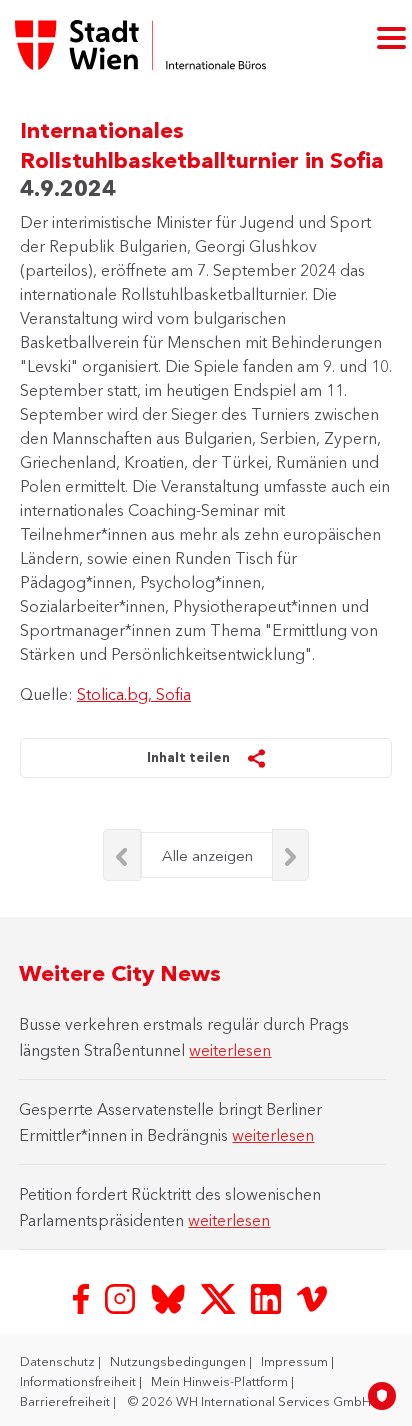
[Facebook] (83, 1297)
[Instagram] (122, 1297)
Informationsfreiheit (79, 1381)
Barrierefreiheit (66, 1401)
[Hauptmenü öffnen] (391, 36)
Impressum (296, 1361)
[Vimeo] (312, 1297)
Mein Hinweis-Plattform (221, 1381)
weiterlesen (230, 1050)
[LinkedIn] (268, 1297)
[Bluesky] (170, 1297)
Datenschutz (59, 1361)
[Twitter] (220, 1297)
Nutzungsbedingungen (179, 1361)
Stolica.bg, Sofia (134, 694)
